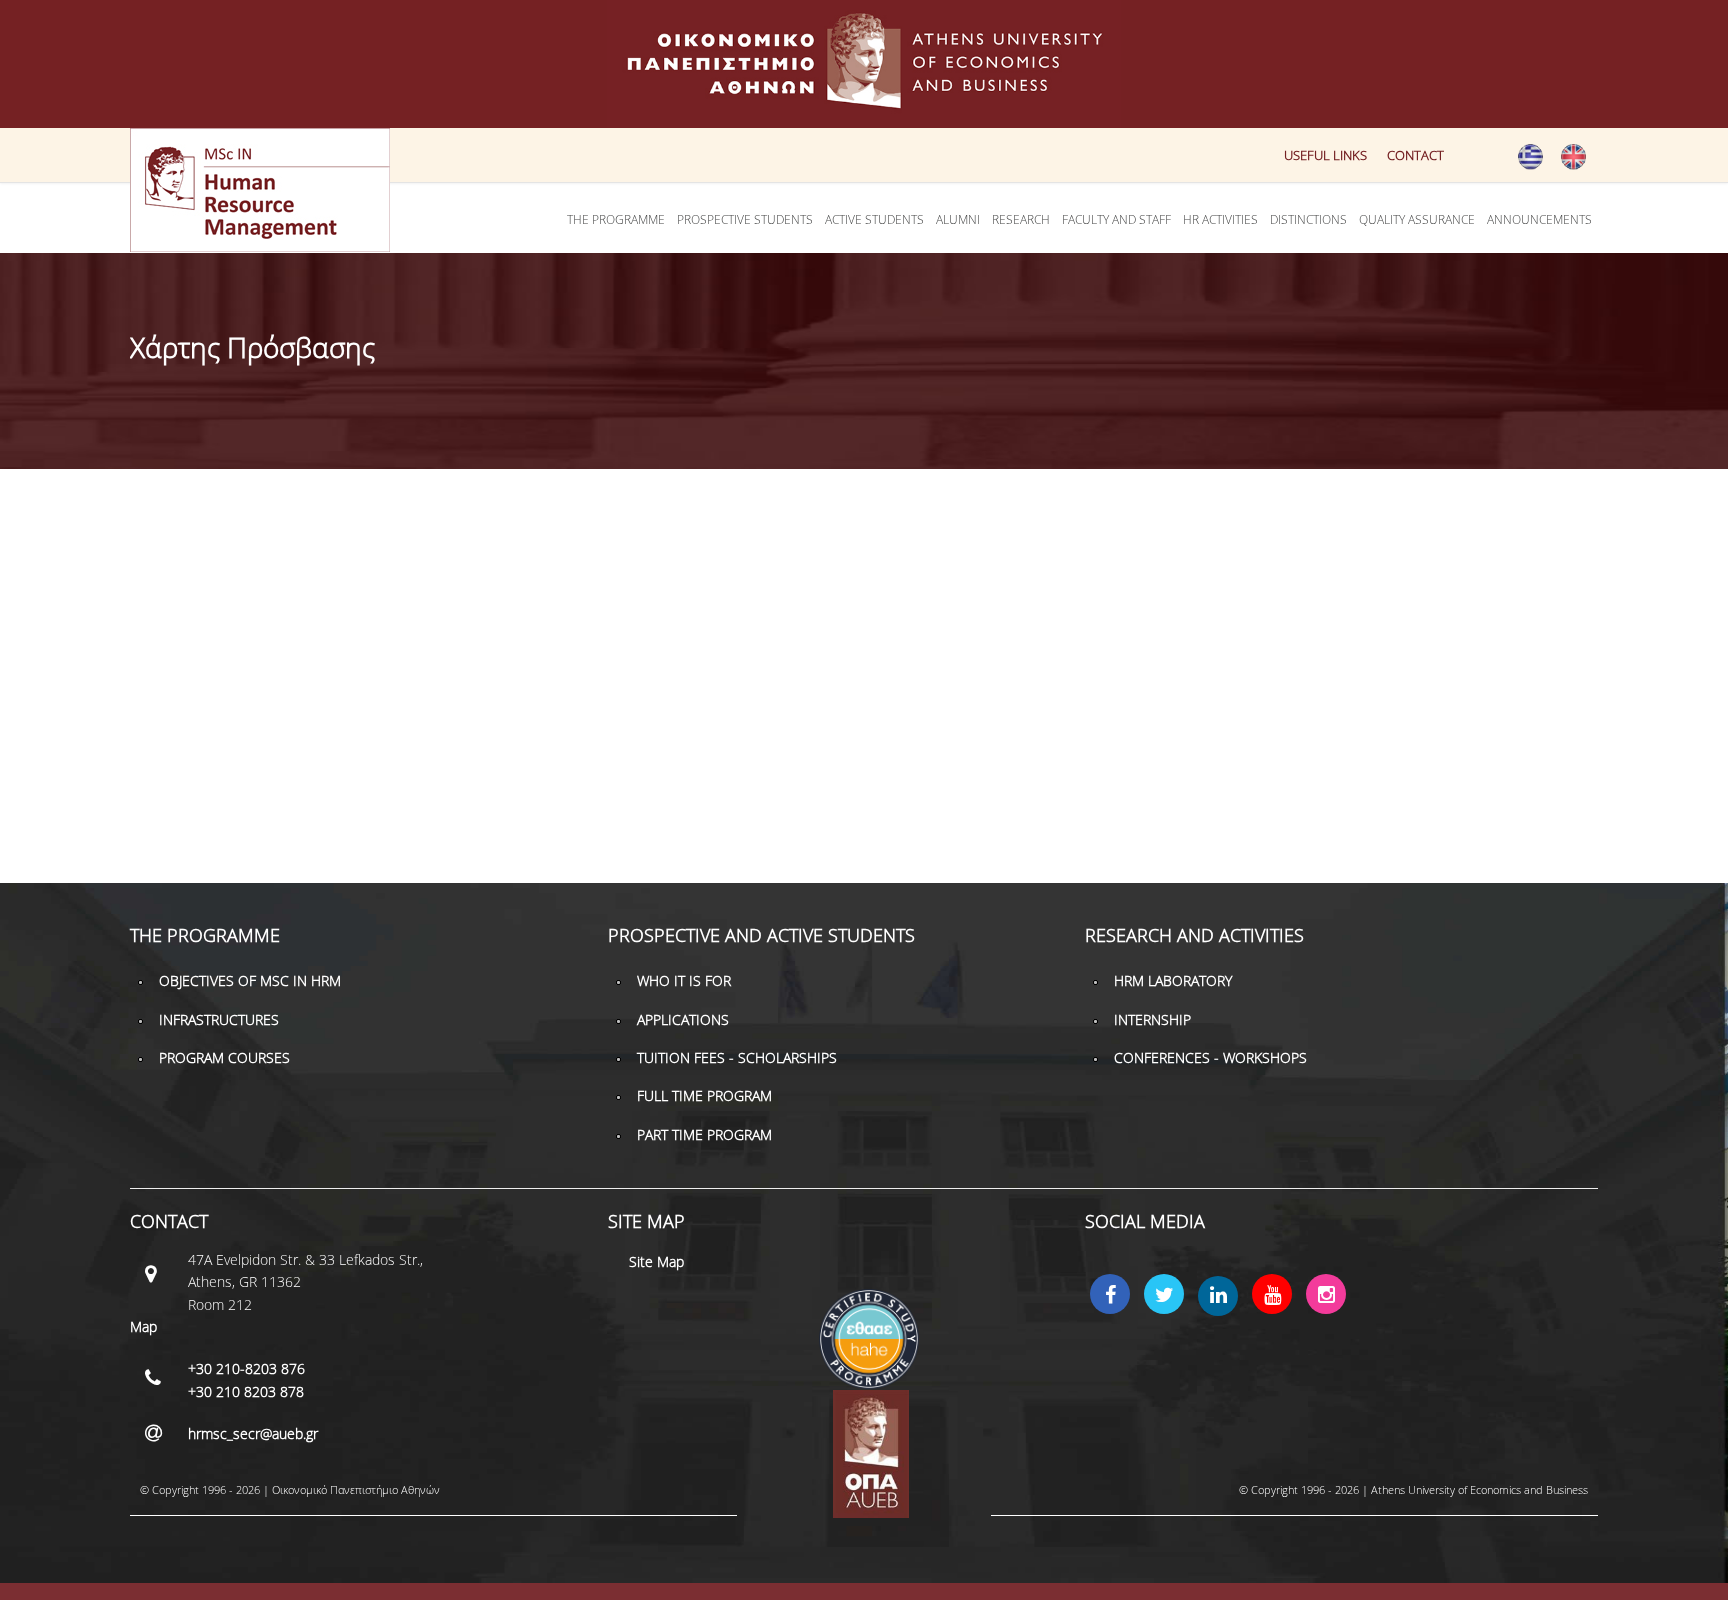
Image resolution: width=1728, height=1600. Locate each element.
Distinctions (1308, 219)
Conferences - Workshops (1210, 1057)
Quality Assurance (1417, 219)
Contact (1415, 155)
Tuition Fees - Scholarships (737, 1057)
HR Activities (1220, 219)
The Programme (616, 219)
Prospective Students (745, 219)
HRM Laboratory (1173, 980)
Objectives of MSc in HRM (250, 980)
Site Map (656, 1261)
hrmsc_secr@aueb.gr (253, 1433)
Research (1021, 219)
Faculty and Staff (1116, 219)
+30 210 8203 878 (246, 1391)
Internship (1152, 1019)
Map (143, 1326)
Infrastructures (219, 1019)
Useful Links (1325, 155)
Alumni (958, 219)
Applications (683, 1019)
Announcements (1539, 219)
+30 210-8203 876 (246, 1368)
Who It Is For (684, 980)
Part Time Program (704, 1134)
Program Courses (224, 1057)
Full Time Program (704, 1095)
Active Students (874, 219)
